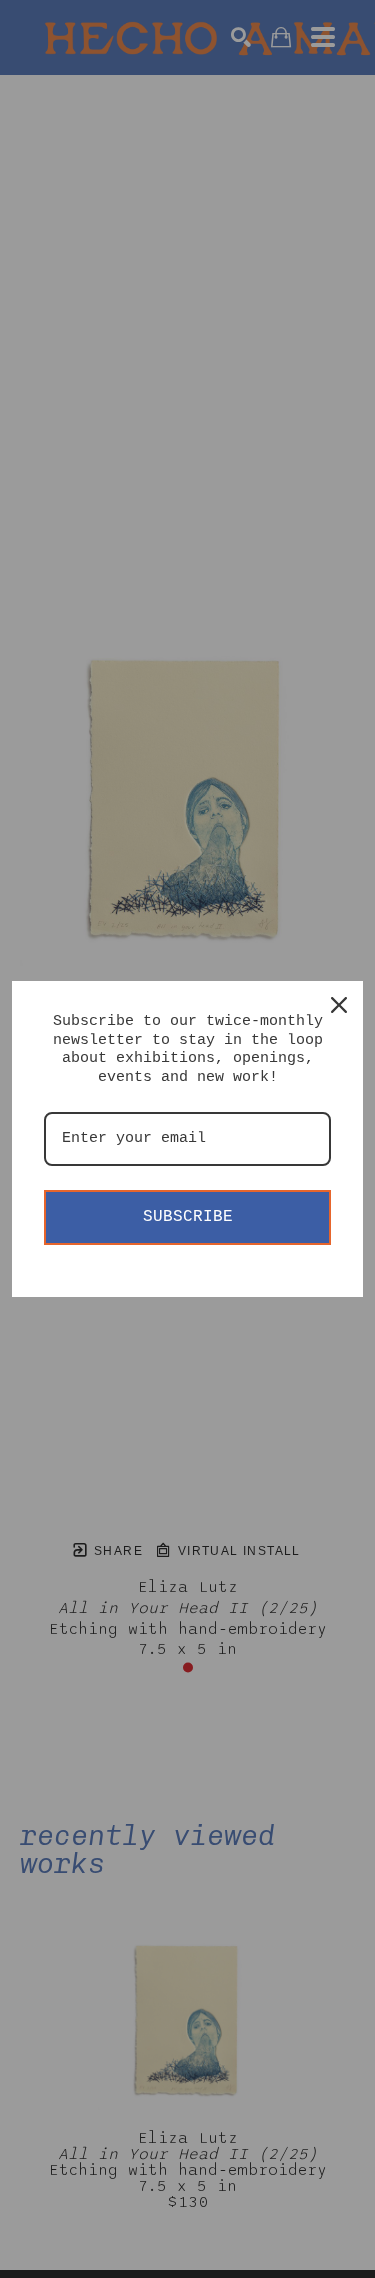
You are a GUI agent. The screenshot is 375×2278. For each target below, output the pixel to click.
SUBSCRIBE (188, 1217)
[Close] (339, 1005)
